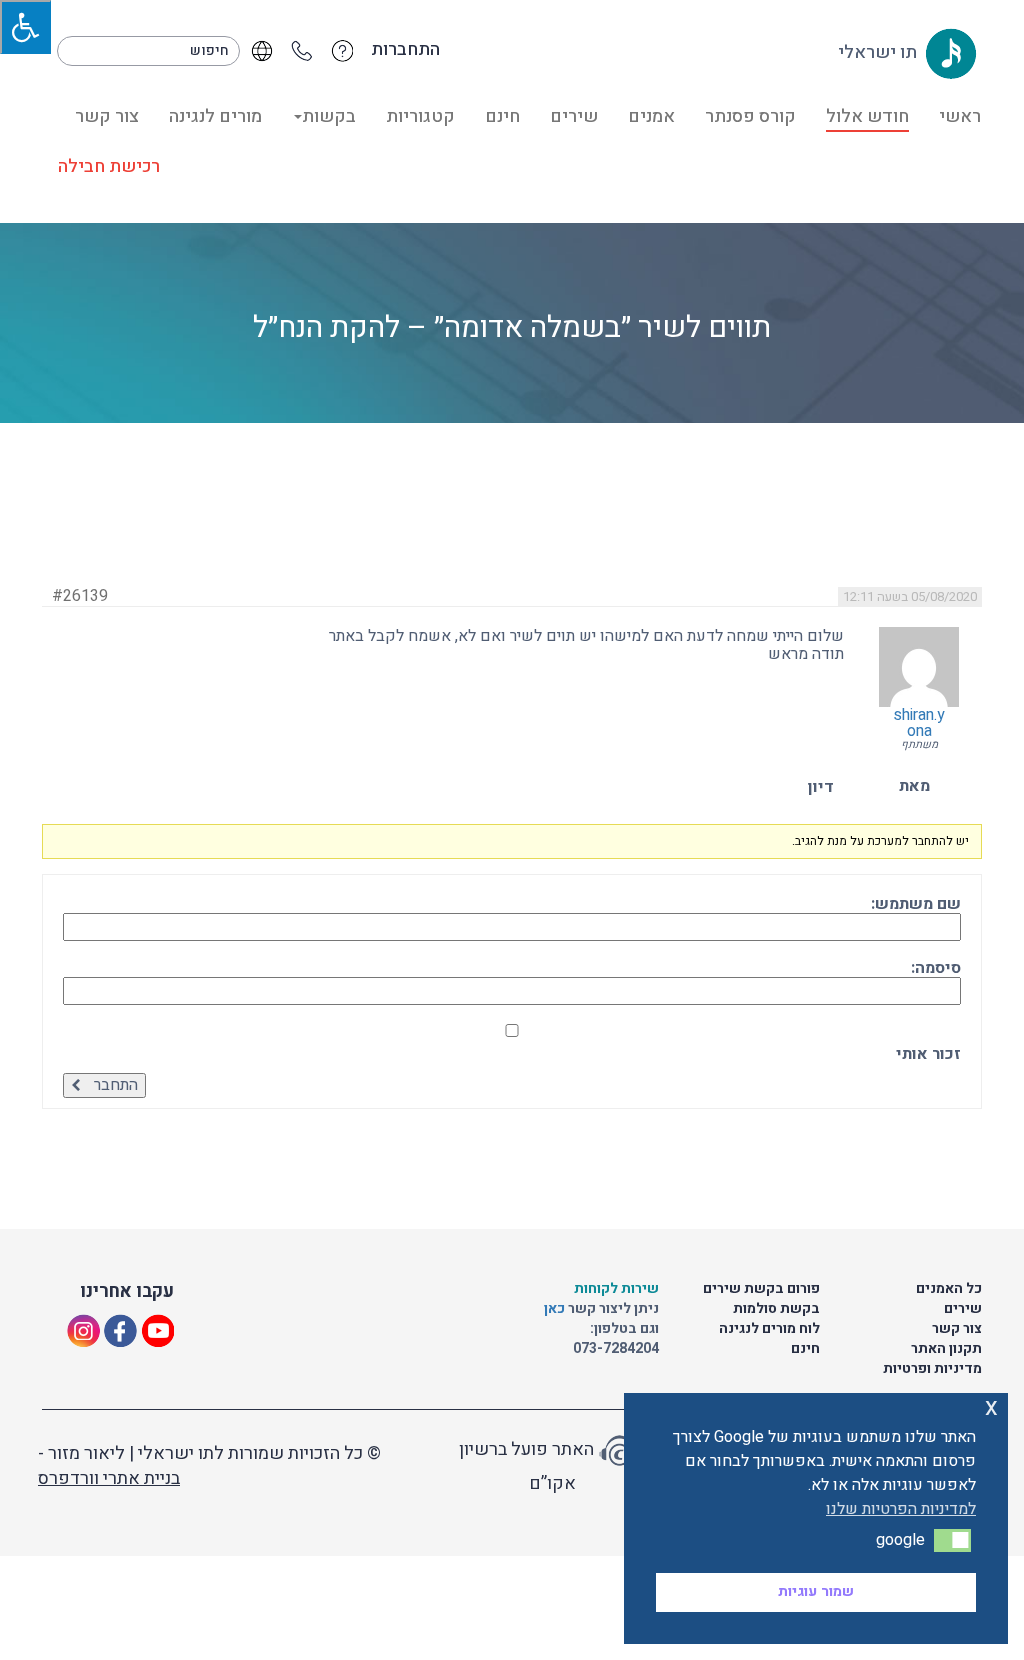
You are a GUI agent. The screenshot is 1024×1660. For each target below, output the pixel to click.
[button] (952, 1540)
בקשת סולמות (776, 1308)
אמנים (651, 116)
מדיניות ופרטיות (932, 1368)
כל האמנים (949, 1288)
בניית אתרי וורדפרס (109, 1478)
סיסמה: (936, 968)
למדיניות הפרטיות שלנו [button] (901, 1509)
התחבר (116, 1085)
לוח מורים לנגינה (769, 1328)
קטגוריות (420, 116)
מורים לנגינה (215, 116)
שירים (574, 116)
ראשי (960, 116)
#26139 (80, 596)
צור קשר (107, 116)
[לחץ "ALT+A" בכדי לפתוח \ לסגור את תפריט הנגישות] (25, 27)
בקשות (329, 116)
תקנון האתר (946, 1348)
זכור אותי (928, 1054)
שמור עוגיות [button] (816, 1591)
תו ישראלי (879, 52)
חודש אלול (867, 116)
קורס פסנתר (750, 116)
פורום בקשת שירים (761, 1288)
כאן (556, 1308)
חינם (502, 116)
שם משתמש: (916, 904)
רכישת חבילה (109, 166)
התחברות (405, 50)
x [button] (991, 1407)
